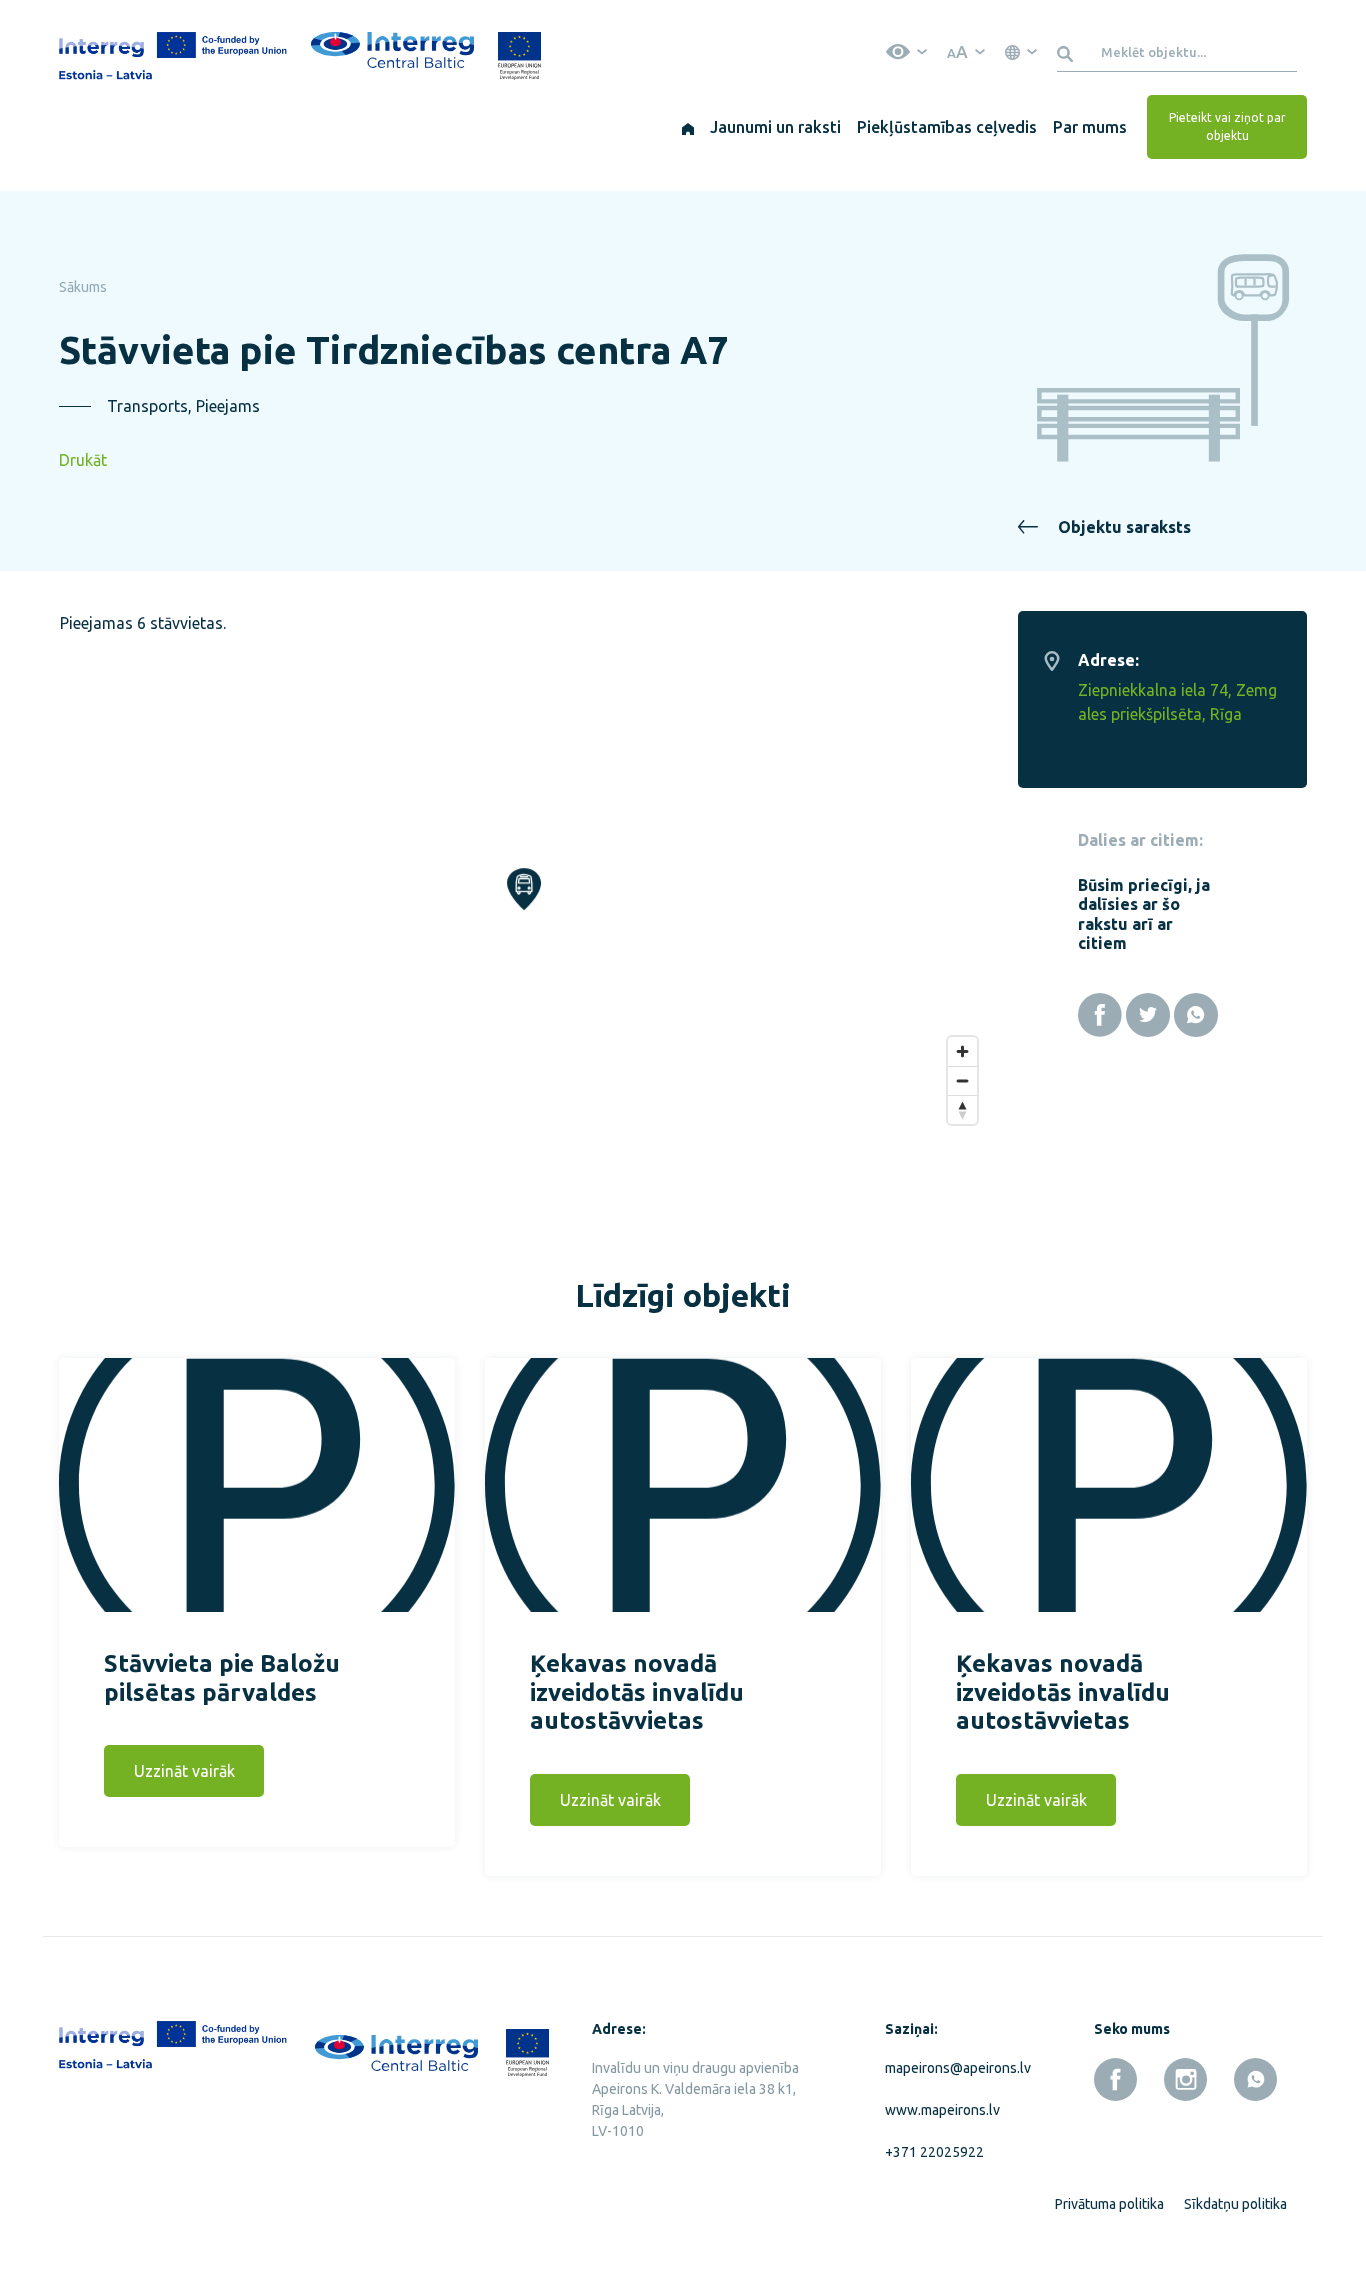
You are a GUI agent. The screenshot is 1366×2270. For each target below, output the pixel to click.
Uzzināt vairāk (184, 1771)
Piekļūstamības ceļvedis (947, 127)
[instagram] (1185, 2079)
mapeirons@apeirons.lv (954, 2068)
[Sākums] (688, 127)
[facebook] (1115, 2079)
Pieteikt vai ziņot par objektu (1227, 126)
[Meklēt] (1068, 52)
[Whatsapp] (1196, 1015)
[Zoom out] (962, 1080)
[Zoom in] (962, 1051)
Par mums (1090, 127)
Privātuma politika (1109, 2204)
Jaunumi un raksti (775, 127)
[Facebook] (1100, 1015)
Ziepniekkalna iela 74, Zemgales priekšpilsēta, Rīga (1177, 702)
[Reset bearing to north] (962, 1109)
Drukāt (83, 460)
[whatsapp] (1255, 2079)
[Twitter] (1148, 1015)
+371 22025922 (934, 2152)
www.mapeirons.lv (942, 2110)
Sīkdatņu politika (1235, 2204)
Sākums (83, 287)
